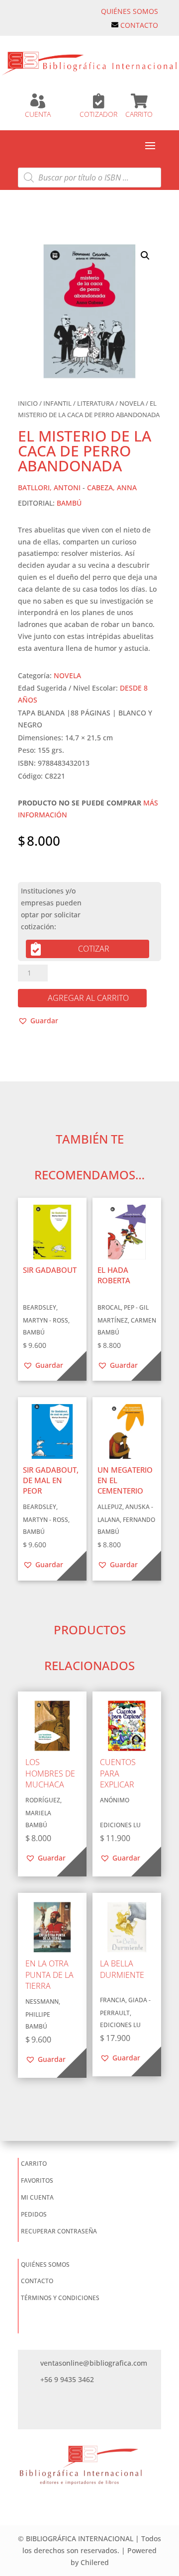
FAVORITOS (37, 2180)
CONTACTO (139, 25)
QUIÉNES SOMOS (130, 11)
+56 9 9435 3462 (67, 2379)
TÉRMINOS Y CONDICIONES (60, 2298)
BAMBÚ (69, 503)
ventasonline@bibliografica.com (94, 2363)
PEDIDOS (34, 2214)
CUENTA (38, 114)
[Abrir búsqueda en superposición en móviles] (89, 178)
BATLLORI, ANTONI (49, 488)
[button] (145, 256)
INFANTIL (57, 403)
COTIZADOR (98, 114)
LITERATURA (95, 403)
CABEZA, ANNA (112, 488)
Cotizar (94, 949)
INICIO (28, 403)
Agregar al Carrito (88, 998)
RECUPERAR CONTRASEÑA (59, 2231)
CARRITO (139, 114)
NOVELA (132, 403)
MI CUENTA (37, 2197)
